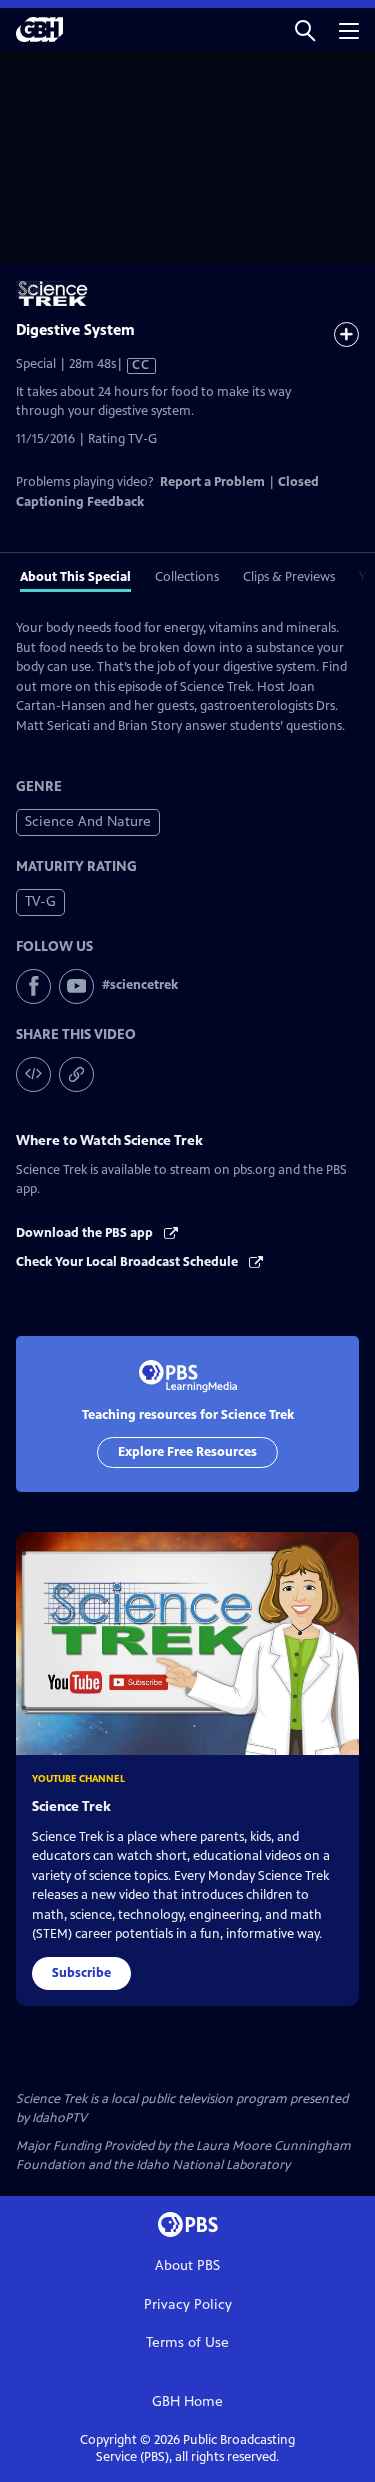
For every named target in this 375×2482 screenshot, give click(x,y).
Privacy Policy (188, 2304)
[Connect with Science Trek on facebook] (33, 986)
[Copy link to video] (76, 1074)
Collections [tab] (187, 577)
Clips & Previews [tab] (289, 577)
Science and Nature (88, 821)
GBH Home (187, 2401)
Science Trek (71, 1806)
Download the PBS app (86, 1233)
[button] (305, 29)
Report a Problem (212, 482)
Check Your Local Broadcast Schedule (128, 1262)
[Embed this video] (33, 1074)
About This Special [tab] (75, 577)
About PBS (187, 2265)
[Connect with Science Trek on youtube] (76, 986)
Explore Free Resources (187, 1452)
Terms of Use (187, 2342)
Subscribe (81, 1973)
